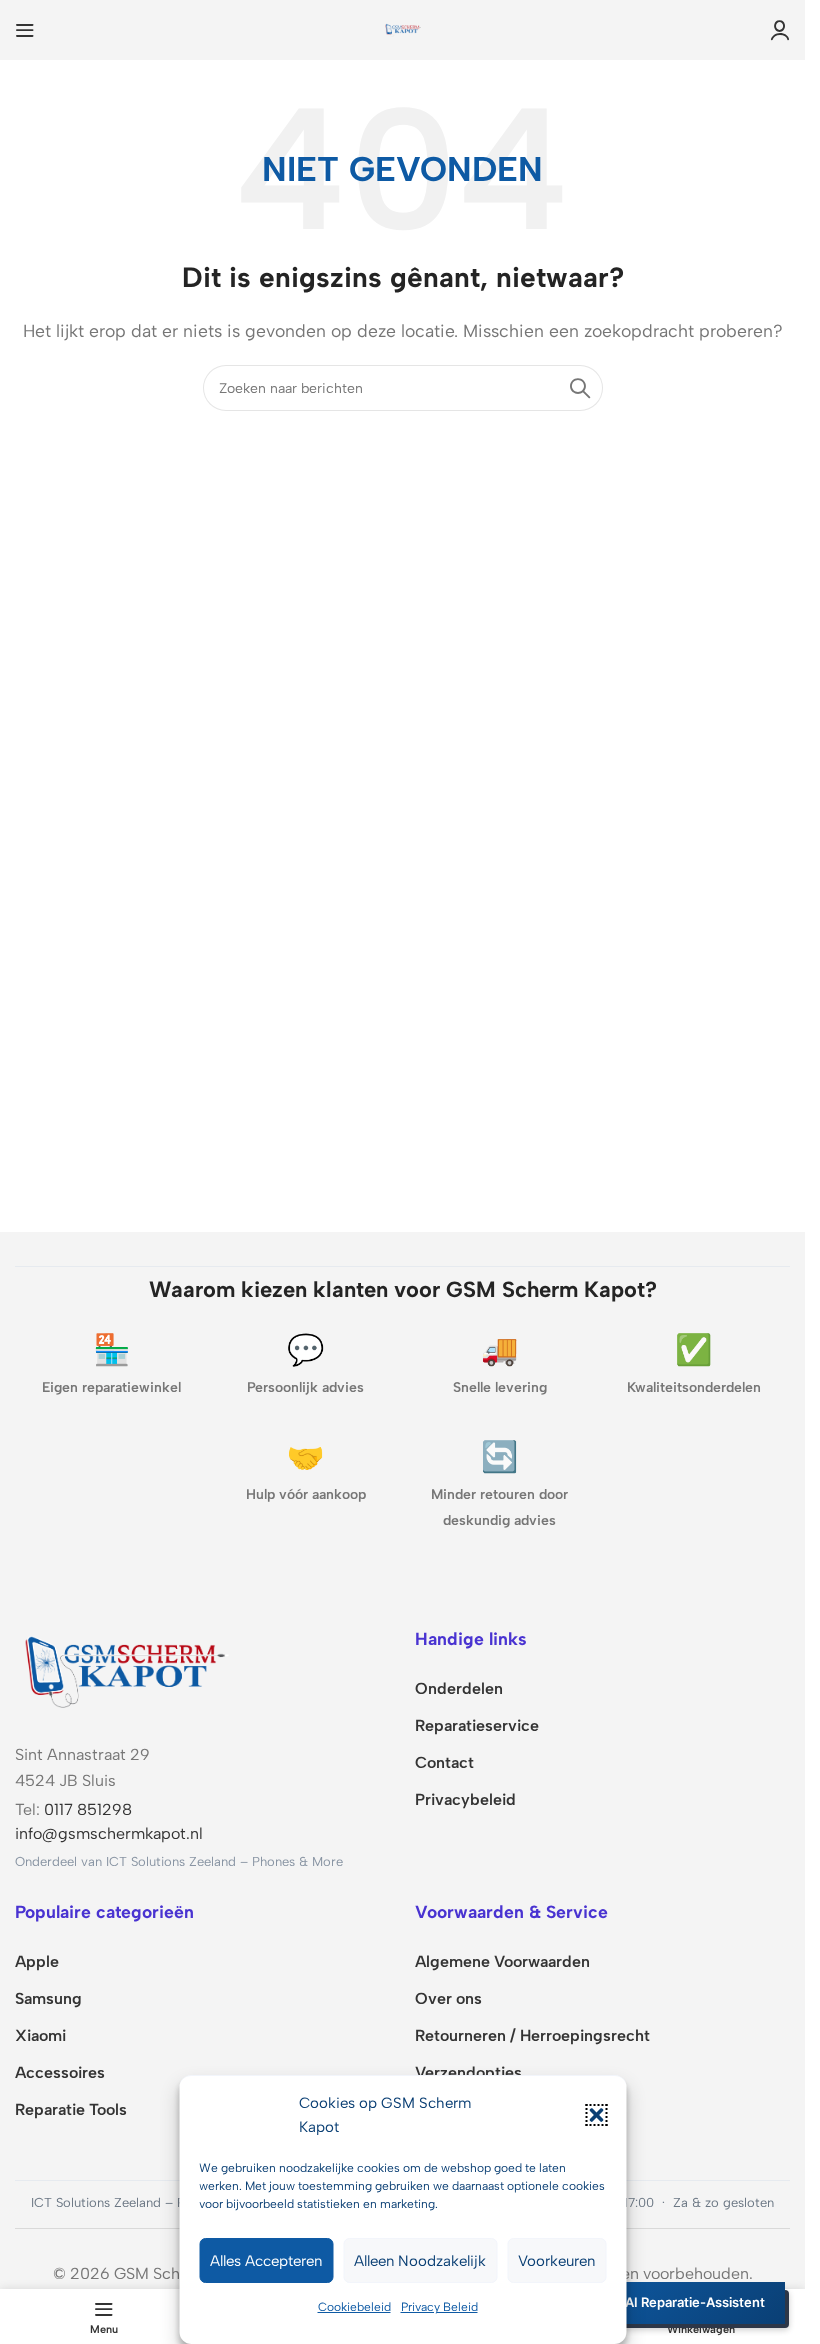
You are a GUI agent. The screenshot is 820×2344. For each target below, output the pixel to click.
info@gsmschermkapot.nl (109, 1833)
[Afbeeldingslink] (125, 1667)
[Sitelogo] (403, 28)
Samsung (48, 1998)
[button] (596, 2115)
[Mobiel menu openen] (25, 30)
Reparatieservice (477, 1725)
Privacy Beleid (439, 2307)
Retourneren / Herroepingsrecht (532, 2035)
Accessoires (60, 2072)
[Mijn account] (780, 30)
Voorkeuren (556, 2261)
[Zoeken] (580, 388)
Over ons (448, 1998)
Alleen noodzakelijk (420, 2261)
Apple (37, 1961)
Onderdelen (459, 1688)
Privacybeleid (465, 1799)
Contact (444, 1762)
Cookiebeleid (354, 2307)
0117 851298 (88, 1809)
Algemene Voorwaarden (502, 1961)
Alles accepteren (266, 2261)
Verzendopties (468, 2072)
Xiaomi (40, 2035)
